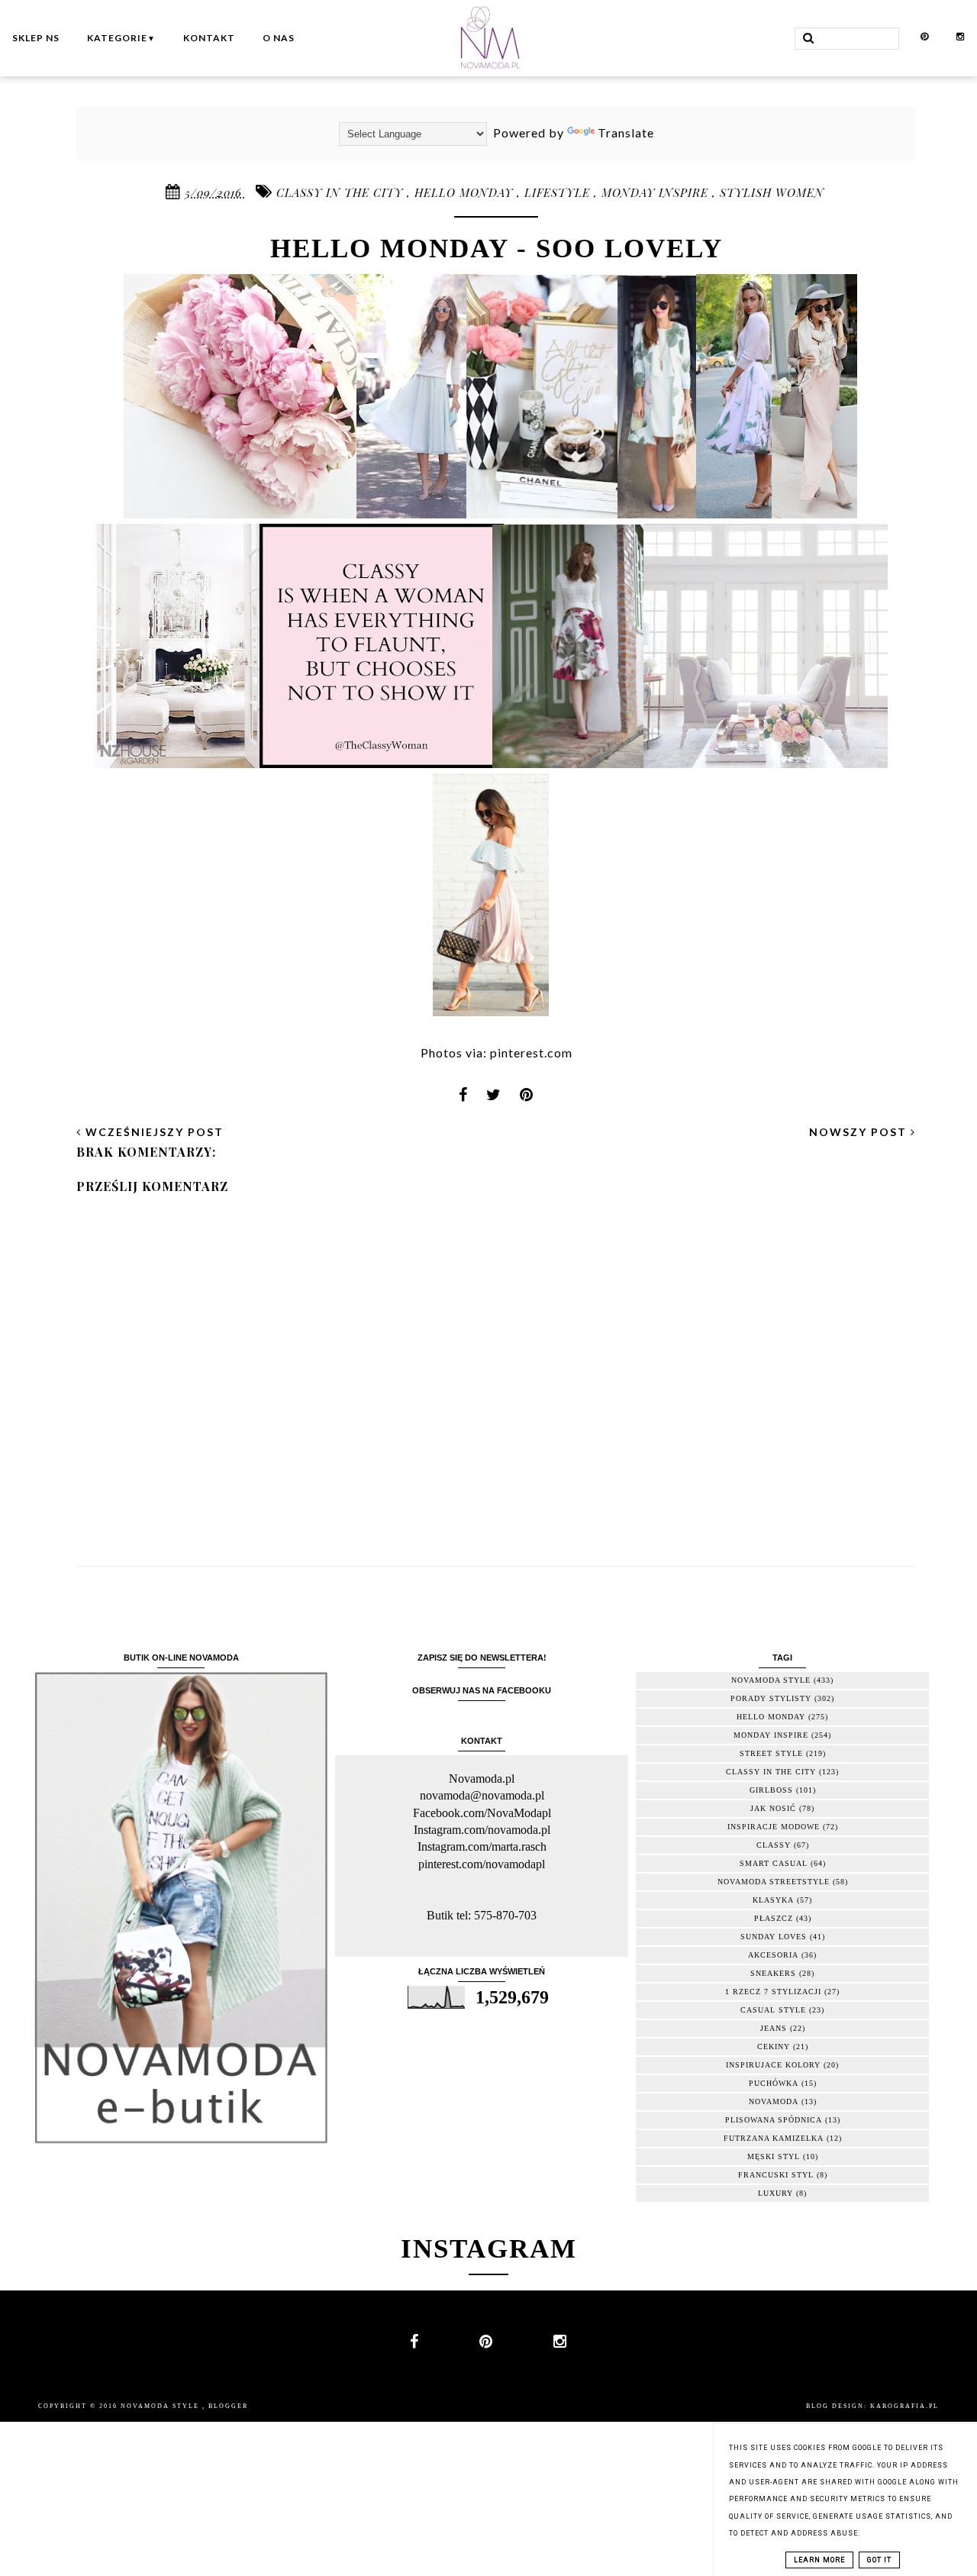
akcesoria (773, 1955)
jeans (774, 2028)
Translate (626, 132)
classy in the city (342, 192)
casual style (773, 2010)
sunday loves (774, 1937)
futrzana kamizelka (774, 2138)
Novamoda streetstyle (774, 1882)
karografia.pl (904, 2406)
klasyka (773, 1900)
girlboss (771, 1790)
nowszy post (860, 1132)
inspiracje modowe (774, 1827)
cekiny (774, 2047)
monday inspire (657, 192)
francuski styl (776, 2175)
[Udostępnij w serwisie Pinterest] (527, 1099)
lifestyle (559, 192)
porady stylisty (771, 1698)
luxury (775, 2193)
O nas (279, 38)
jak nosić (773, 1808)
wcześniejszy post (153, 1132)
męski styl (774, 2156)
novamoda (774, 2101)
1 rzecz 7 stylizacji (773, 1992)
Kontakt (209, 38)
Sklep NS (36, 38)
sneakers (773, 1973)
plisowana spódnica (774, 2120)
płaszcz (774, 1918)
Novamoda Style (161, 2406)
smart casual (774, 1863)
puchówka (774, 2083)
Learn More (819, 2560)
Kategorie (121, 38)
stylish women (772, 192)
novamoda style (771, 1680)
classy (774, 1845)
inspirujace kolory (773, 2065)
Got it (879, 2560)
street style (771, 1753)
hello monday (466, 192)
